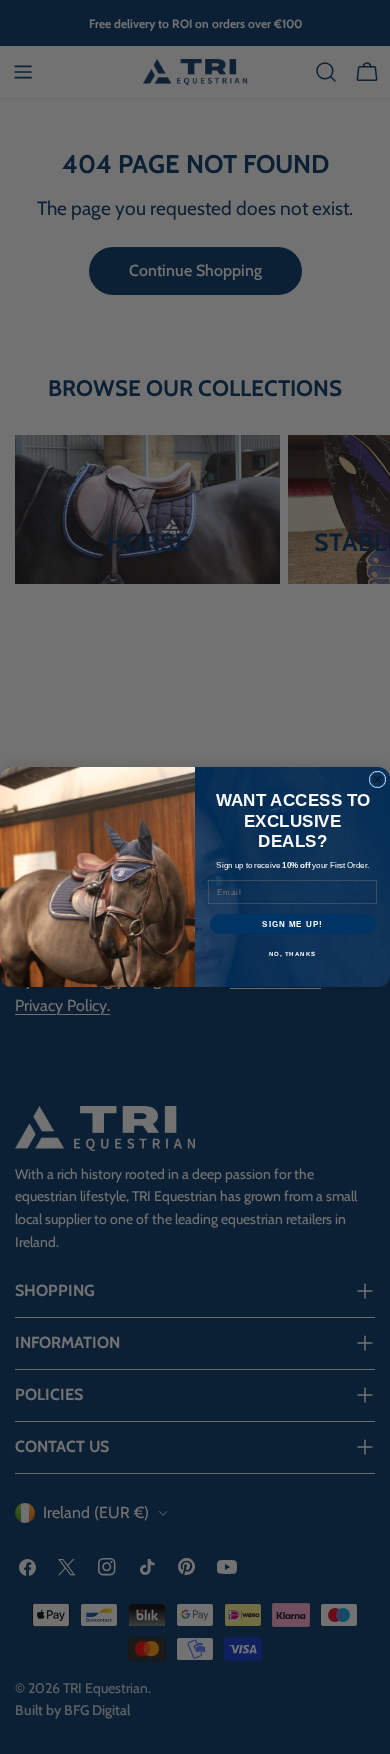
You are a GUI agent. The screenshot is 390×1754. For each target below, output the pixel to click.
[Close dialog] (377, 779)
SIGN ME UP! (292, 924)
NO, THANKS (293, 954)
